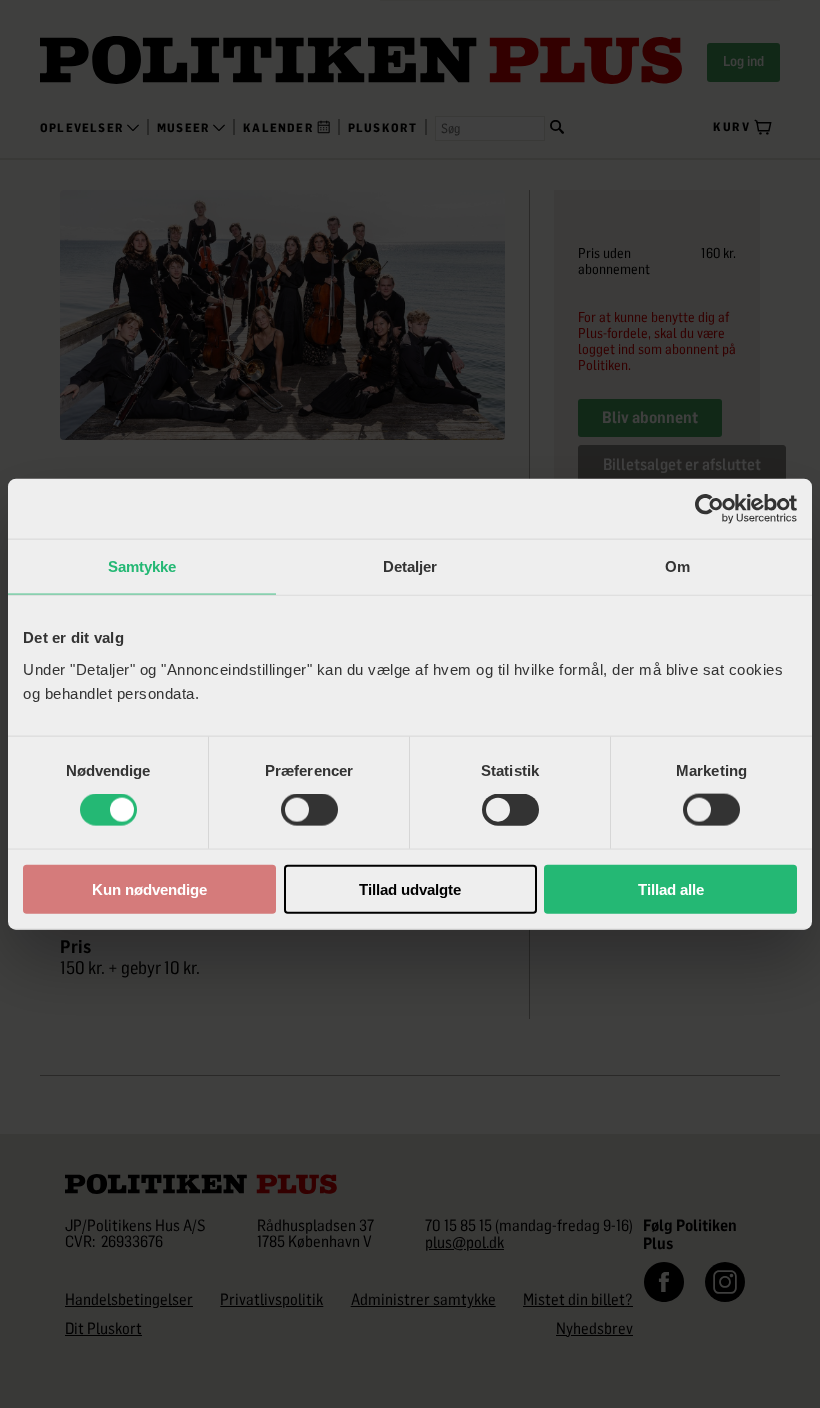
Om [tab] (677, 566)
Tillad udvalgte (410, 888)
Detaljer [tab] (410, 566)
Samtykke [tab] (142, 566)
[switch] (309, 810)
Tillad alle (671, 888)
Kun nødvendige (149, 888)
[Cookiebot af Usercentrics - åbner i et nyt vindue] (709, 509)
